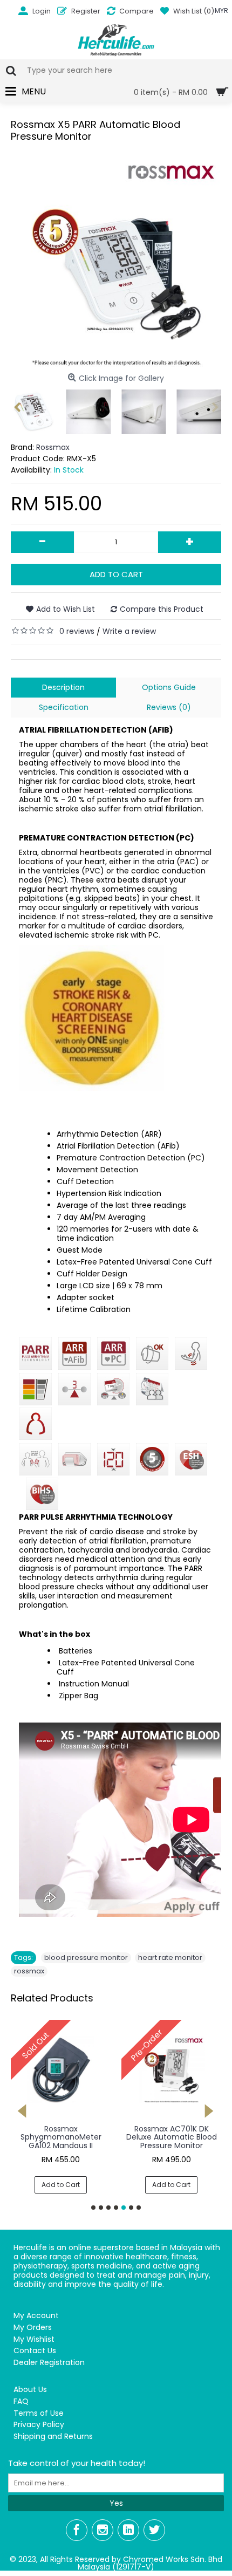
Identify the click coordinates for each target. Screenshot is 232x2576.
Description (63, 687)
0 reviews (77, 631)
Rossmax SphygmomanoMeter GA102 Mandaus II (61, 2137)
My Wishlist (34, 2339)
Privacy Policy (39, 2425)
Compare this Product (162, 609)
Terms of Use (39, 2413)
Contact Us (35, 2351)
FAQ (21, 2401)
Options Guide (169, 687)
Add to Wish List (66, 609)
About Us (30, 2390)
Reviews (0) (169, 707)
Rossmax (53, 447)
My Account (36, 2316)
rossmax (29, 1971)
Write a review (129, 631)
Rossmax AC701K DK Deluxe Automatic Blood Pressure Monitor (172, 2137)
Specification (64, 707)
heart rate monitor (170, 1957)
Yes (116, 2503)
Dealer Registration (49, 2363)
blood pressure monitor (86, 1957)
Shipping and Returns (53, 2437)
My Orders (33, 2328)
